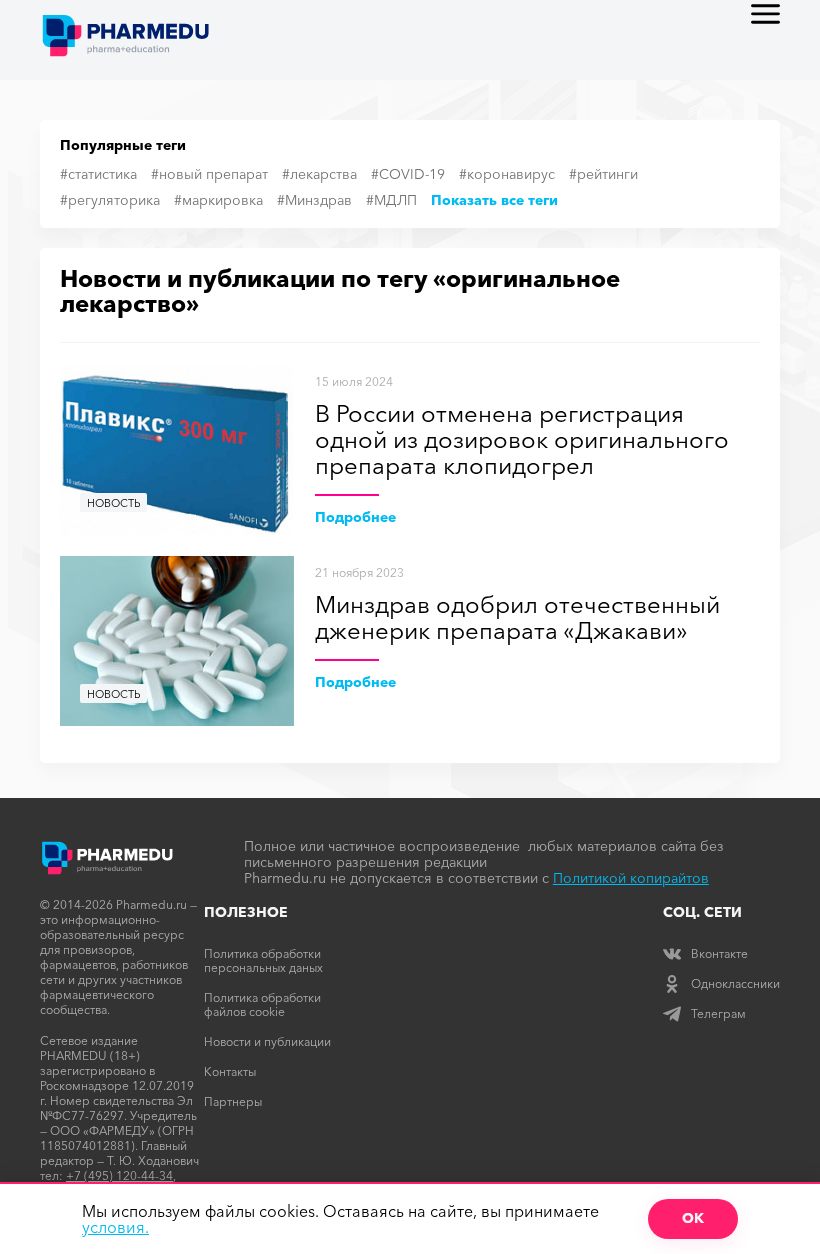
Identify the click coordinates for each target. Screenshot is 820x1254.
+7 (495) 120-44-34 (119, 1175)
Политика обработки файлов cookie (262, 1004)
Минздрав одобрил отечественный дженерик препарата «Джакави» (517, 618)
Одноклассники (735, 983)
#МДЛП (391, 200)
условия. (115, 1227)
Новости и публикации (267, 1041)
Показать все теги (494, 200)
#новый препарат (209, 174)
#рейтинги (603, 174)
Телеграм (718, 1013)
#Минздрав (314, 200)
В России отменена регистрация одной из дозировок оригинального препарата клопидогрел (522, 440)
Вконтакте (719, 953)
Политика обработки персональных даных (263, 960)
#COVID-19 (408, 174)
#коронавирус (507, 174)
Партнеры (233, 1101)
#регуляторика (110, 200)
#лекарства (319, 174)
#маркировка (218, 200)
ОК (693, 1218)
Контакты (230, 1071)
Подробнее (355, 517)
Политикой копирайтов (631, 878)
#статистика (98, 174)
